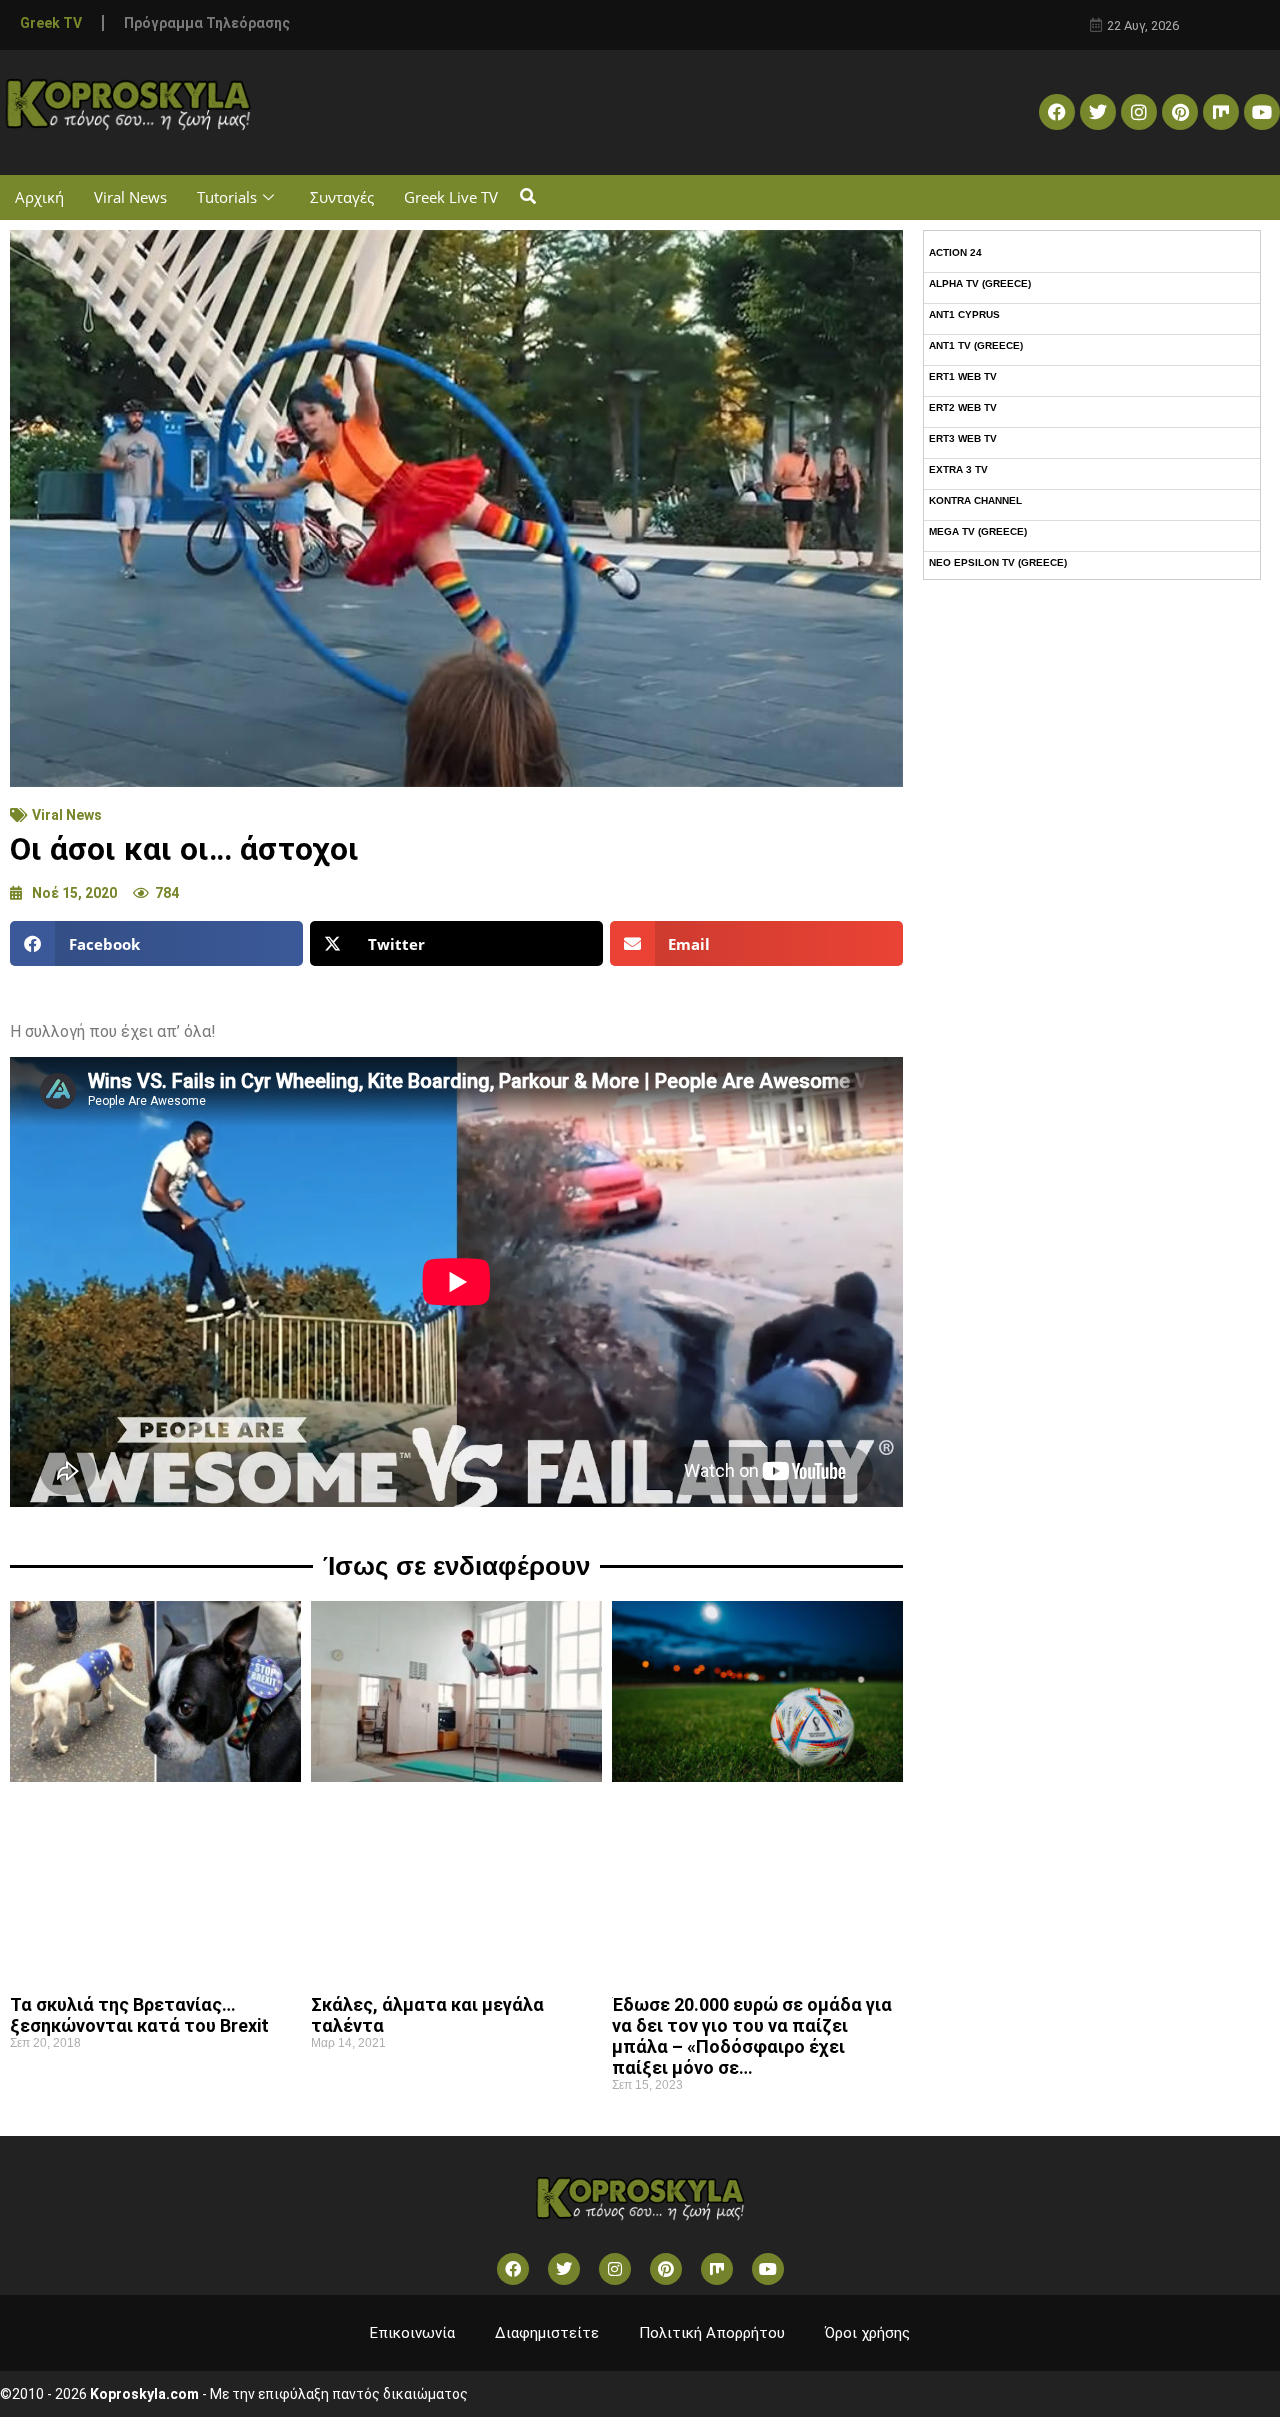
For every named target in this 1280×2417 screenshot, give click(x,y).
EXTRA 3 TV (958, 469)
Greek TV (51, 23)
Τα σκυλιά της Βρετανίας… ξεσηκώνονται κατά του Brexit (139, 2015)
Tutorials (227, 197)
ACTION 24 (955, 252)
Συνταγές (342, 197)
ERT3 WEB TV (963, 438)
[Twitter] (1098, 112)
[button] (527, 197)
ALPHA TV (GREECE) (980, 283)
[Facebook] (1057, 112)
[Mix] (1221, 112)
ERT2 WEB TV (963, 407)
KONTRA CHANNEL (975, 500)
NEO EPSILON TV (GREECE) (998, 562)
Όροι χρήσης (867, 2333)
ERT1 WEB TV (963, 376)
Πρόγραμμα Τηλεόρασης (207, 23)
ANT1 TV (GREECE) (976, 345)
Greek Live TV (451, 197)
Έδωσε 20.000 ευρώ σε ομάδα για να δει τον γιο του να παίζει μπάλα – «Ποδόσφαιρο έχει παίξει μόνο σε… (752, 2036)
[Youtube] (1262, 112)
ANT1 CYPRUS (964, 314)
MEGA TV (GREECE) (978, 531)
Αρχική (39, 197)
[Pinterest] (1180, 112)
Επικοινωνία (412, 2333)
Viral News (130, 197)
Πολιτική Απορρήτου (712, 2333)
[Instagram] (1139, 112)
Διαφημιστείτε (547, 2333)
